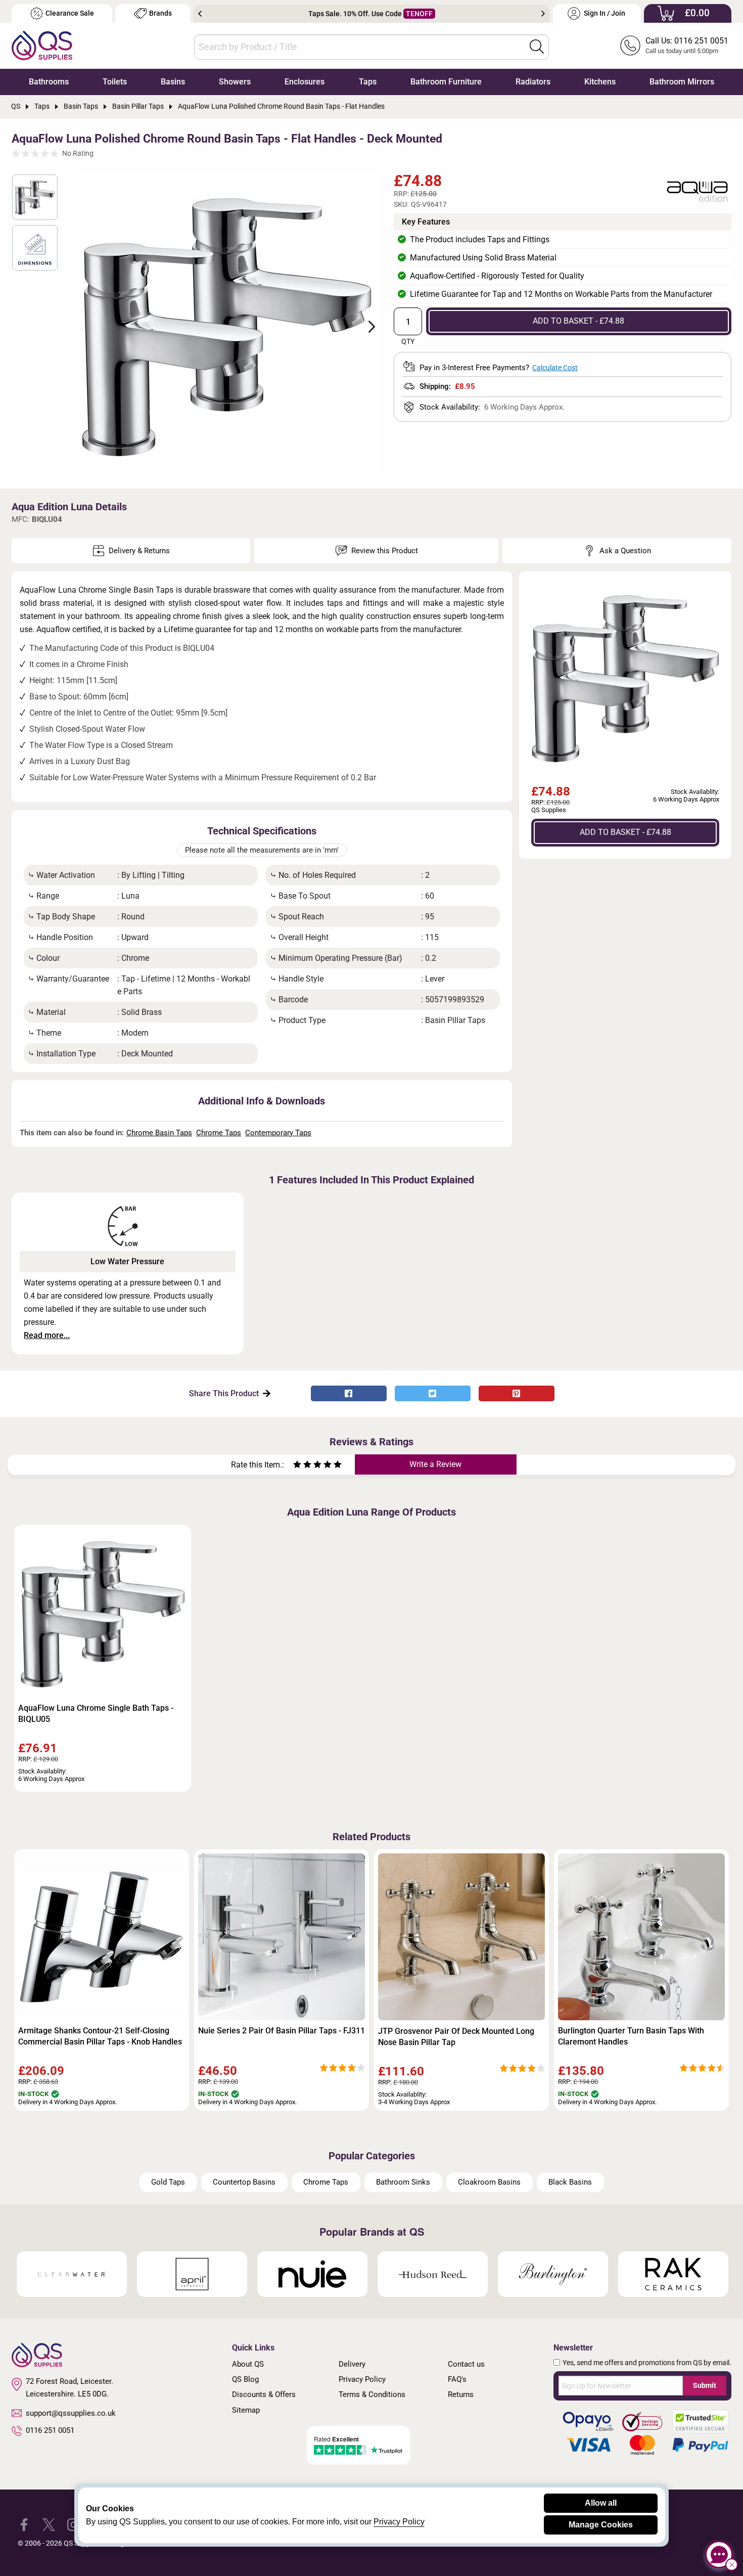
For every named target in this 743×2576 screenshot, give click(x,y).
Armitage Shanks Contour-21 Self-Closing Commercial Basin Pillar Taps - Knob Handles (100, 2036)
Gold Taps (168, 2182)
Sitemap (246, 2410)
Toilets (115, 82)
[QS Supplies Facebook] (24, 2524)
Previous (200, 14)
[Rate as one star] (297, 1466)
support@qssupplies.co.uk (71, 2413)
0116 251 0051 (50, 2430)
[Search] (537, 47)
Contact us (466, 2364)
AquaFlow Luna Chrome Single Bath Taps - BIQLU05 (96, 1714)
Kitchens (600, 82)
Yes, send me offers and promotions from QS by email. (647, 2363)
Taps (368, 82)
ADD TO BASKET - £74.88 (578, 321)
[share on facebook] (349, 1393)
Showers (235, 82)
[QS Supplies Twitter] (49, 2524)
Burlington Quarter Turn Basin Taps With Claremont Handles (631, 2036)
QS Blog (245, 2379)
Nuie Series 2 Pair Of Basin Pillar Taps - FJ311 (282, 2031)
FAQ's (457, 2379)
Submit (705, 2385)
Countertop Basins (244, 2182)
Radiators (533, 82)
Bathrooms (49, 82)
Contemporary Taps (278, 1133)
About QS (248, 2364)
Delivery (352, 2364)
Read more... (47, 1335)
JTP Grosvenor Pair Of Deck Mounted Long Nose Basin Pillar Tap (456, 2037)
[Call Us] (630, 46)
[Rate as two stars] (302, 1466)
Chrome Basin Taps (159, 1133)
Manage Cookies (601, 2525)
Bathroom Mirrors (682, 82)
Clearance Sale (70, 13)
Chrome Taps (219, 1133)
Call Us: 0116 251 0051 (687, 41)
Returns (461, 2394)
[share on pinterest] (517, 1393)
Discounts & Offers (264, 2394)
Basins (173, 82)
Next (543, 14)
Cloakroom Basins (489, 2182)
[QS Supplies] (42, 45)
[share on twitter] (433, 1393)
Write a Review (435, 1464)
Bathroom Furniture (446, 82)
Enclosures (305, 82)
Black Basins (570, 2182)
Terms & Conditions (372, 2394)
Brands (160, 13)
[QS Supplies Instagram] (74, 2524)
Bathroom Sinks (403, 2182)
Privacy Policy (362, 2379)
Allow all (601, 2503)
